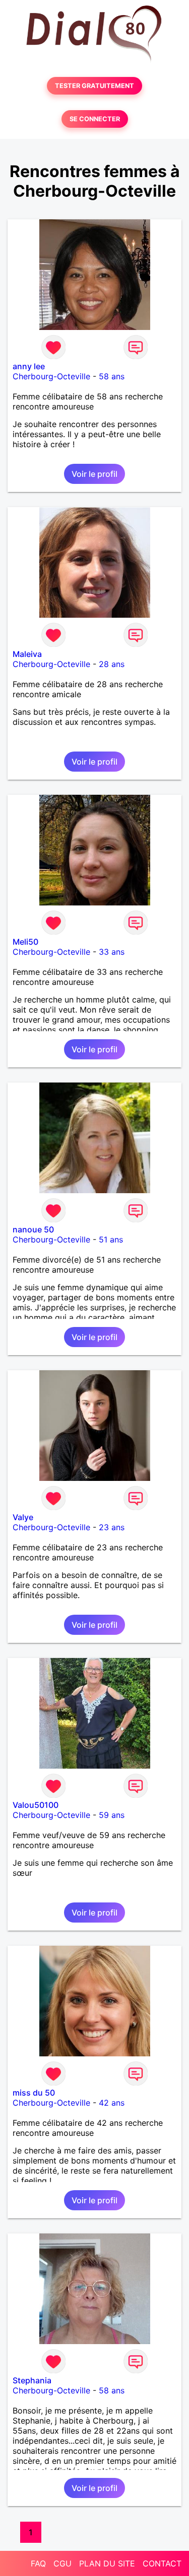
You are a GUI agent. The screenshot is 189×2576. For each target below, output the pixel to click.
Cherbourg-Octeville (51, 376)
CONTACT (162, 2563)
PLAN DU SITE (107, 2563)
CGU (62, 2563)
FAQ (38, 2563)
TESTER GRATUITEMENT (94, 86)
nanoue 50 (33, 1229)
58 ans (112, 376)
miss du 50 (34, 2093)
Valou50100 (36, 1805)
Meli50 (25, 942)
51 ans (111, 1239)
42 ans (112, 2103)
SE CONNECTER (95, 119)
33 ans (112, 952)
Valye (23, 1517)
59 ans (112, 1815)
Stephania (32, 2380)
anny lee (29, 366)
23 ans (112, 1527)
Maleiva (27, 654)
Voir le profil (94, 474)
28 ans (112, 664)
